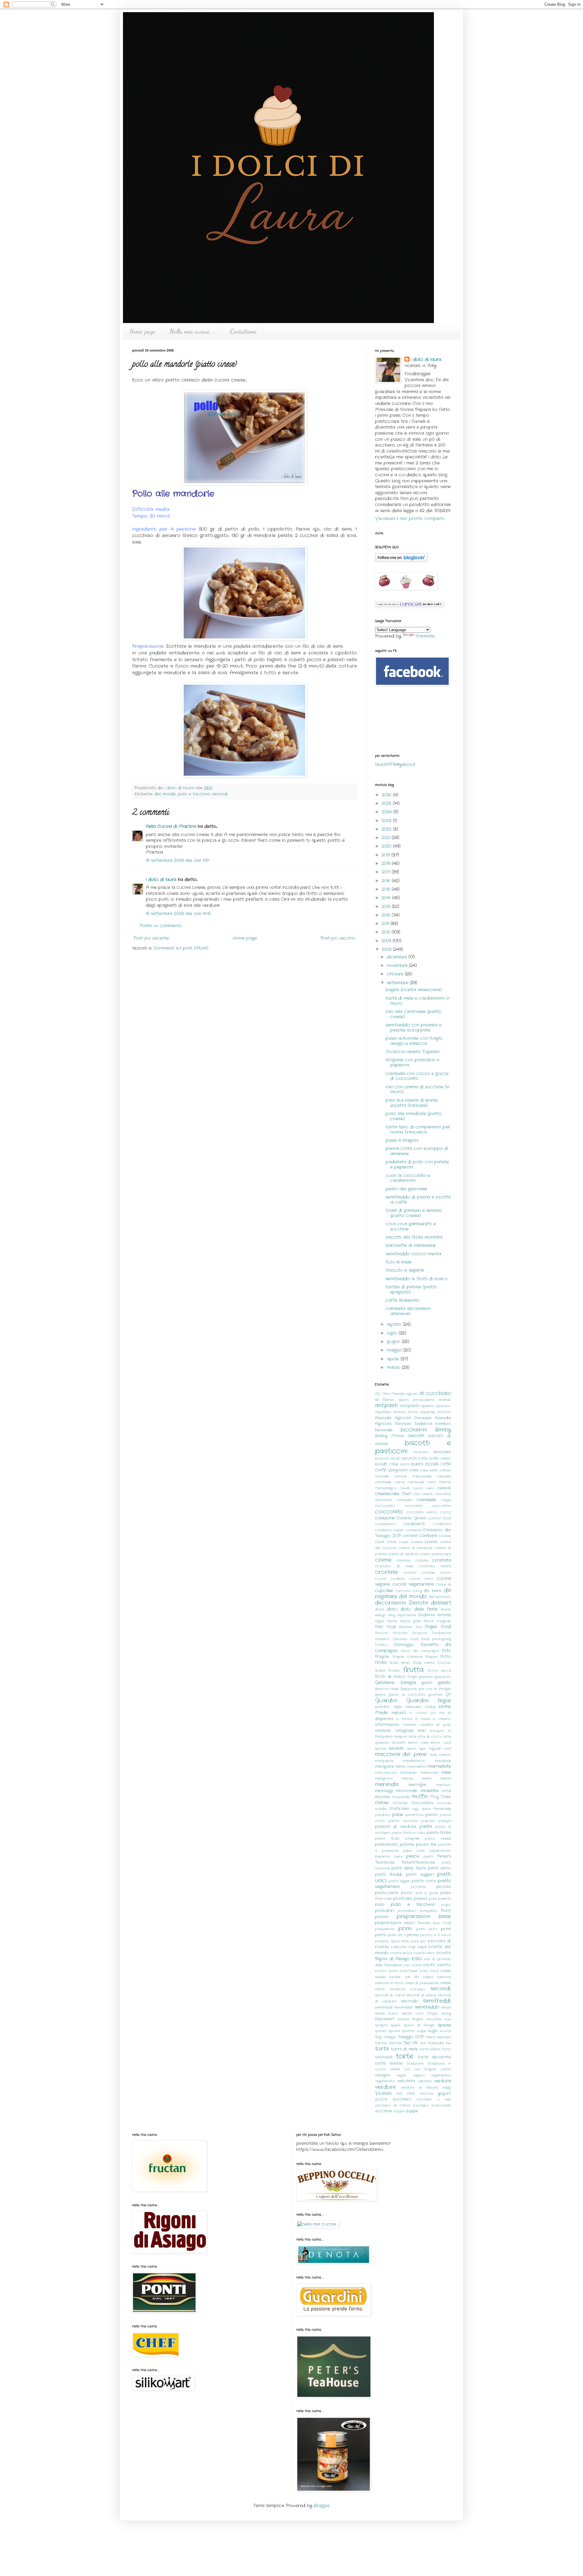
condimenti (414, 1524)
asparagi (427, 1412)
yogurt (444, 2094)
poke (433, 1899)
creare (417, 1542)
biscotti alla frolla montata (414, 1237)
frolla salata (424, 1663)
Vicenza (383, 2093)
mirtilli (446, 1791)
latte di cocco (430, 1737)
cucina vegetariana (413, 1584)
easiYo (380, 1615)
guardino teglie (388, 1707)
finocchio (400, 1633)
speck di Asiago (419, 2025)
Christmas (384, 1500)
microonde (407, 1791)
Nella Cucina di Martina (171, 826)
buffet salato (440, 1458)
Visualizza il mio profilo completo (410, 519)
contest (410, 1536)
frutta (414, 1670)
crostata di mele (394, 1566)
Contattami (243, 331)
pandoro (383, 1815)
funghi (412, 1677)
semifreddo (427, 2007)
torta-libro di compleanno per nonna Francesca (418, 1130)
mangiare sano (390, 1767)
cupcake (384, 1591)
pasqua (445, 1821)
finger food (438, 1627)
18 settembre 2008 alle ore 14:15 (178, 914)
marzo (394, 1367)
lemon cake (418, 1743)
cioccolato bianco (422, 1512)
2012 (387, 915)
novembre (398, 965)
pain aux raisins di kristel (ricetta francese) (412, 1103)
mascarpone (386, 1773)
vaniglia (382, 2075)
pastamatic (387, 1845)
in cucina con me (427, 1713)
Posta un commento (161, 926)
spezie (444, 2025)
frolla (381, 1662)
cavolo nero (423, 1488)
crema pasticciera (435, 1554)
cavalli (405, 1488)
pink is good (427, 1893)
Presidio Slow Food (434, 1923)
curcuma (403, 1591)
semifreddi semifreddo (394, 2007)
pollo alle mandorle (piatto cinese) (414, 1116)
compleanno (385, 1524)
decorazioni (390, 1603)
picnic (407, 1893)
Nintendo (400, 1803)
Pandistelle (442, 1809)
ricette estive (401, 1953)
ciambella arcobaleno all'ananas (408, 1311)
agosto (395, 1324)
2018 (387, 863)
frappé (431, 1657)
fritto (446, 1657)
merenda (387, 1785)
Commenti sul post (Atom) (181, 948)
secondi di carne (390, 1995)
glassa (380, 1695)
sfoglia (432, 2013)
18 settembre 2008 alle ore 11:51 (177, 860)
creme (383, 1560)
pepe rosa (414, 1851)
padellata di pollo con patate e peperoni (417, 1164)
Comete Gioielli (411, 1518)
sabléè (446, 1971)
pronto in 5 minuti (436, 1935)
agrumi (412, 1394)
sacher (395, 1977)
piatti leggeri (420, 1875)
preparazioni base (424, 1917)
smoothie (434, 2019)
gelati (427, 1683)
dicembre (398, 957)
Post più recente (151, 938)
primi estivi (427, 1929)
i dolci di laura (180, 788)
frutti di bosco (390, 1677)
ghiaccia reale (387, 1689)
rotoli (434, 1971)
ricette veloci (424, 1953)
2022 (387, 829)
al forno (384, 1400)
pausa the (426, 1845)
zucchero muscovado (432, 2105)
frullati (380, 1671)
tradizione (415, 2064)
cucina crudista (390, 1579)
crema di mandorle (416, 1548)
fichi (419, 1627)
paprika (428, 1821)
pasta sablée (438, 1839)
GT (448, 1695)
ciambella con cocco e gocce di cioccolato (417, 1076)
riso (417, 1959)
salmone (444, 1977)
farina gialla (410, 1621)
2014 (387, 898)
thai (423, 2043)
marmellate (439, 1766)
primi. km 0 (397, 1935)
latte (413, 1737)
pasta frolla (439, 1833)
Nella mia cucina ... (193, 331)
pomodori (385, 1911)
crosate (421, 1560)
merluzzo (443, 1785)
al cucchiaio (435, 1393)
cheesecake (387, 1494)
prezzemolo (385, 1929)
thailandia (436, 2043)
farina (392, 1621)
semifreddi (437, 2001)
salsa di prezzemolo (422, 1983)
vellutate (425, 2081)
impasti (399, 1713)
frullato (394, 1671)
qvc (423, 1941)
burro (405, 1464)
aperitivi (428, 1406)
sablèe (380, 1977)
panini (431, 1815)
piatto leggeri (400, 1881)
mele (446, 1772)
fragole (382, 1657)
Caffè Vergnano (391, 1470)
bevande (384, 1430)
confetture (442, 1524)
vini (399, 2094)
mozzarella (401, 1797)
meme (427, 1778)
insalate (383, 1731)
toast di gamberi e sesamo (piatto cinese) (414, 1213)
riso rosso (413, 1965)
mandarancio (414, 1761)
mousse (382, 1797)
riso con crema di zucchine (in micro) (418, 1089)
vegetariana (441, 2075)
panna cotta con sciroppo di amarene (417, 1151)
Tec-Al (411, 2043)
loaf (448, 1749)
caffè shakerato (403, 1300)
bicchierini (414, 1430)
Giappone (408, 1689)
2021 (387, 838)
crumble (428, 1573)
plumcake (403, 1899)
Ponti (446, 1911)
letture (380, 1749)
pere (398, 1856)
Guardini (386, 1701)
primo (413, 1935)
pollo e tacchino (194, 794)
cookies (445, 1536)
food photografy (436, 1639)
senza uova (413, 2013)
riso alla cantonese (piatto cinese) (414, 1014)
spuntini (408, 2031)
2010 (387, 932)
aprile (394, 1359)
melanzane (429, 1773)
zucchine (384, 2111)
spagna (381, 2025)
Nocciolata (422, 1803)
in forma (404, 1719)
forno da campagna (420, 1651)
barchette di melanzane (411, 1245)
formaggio (404, 1645)
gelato (444, 1683)
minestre (430, 1791)
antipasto (410, 1406)
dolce (380, 1609)
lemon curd (441, 1743)
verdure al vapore (419, 2088)
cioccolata (414, 1506)
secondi (220, 794)
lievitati (396, 1748)
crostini (410, 1573)
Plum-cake (383, 1899)
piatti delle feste (409, 1868)
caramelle (383, 1482)
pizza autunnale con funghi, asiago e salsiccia (414, 1041)
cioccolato (389, 1512)
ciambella (404, 1500)
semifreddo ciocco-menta (413, 1254)
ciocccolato (385, 1506)
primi (405, 1929)
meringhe (417, 1785)
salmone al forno (389, 1983)
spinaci (381, 2031)
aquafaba (383, 1412)
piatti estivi (439, 1868)
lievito (412, 1749)
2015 (387, 889)
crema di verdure (403, 1554)
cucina (445, 1573)
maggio (395, 1350)
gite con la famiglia (435, 1689)
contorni (428, 1536)
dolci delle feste (419, 1609)
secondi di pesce (421, 1995)
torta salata (430, 2049)
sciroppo (418, 1989)
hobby (430, 1707)
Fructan (444, 1663)
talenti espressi (438, 2037)
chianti (427, 1494)
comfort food (439, 1518)
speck (396, 2025)
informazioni (387, 1725)
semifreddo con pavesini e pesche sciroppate (414, 1028)
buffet (423, 1458)
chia (416, 1494)
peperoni (383, 1856)
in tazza (423, 1719)
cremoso (404, 1560)
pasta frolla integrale (397, 1839)
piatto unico (424, 1881)
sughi (433, 2031)
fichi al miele (399, 1262)
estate (444, 1615)
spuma (394, 2031)
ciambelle (426, 1500)
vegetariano (385, 2081)
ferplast (406, 1627)
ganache (426, 1677)
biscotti (416, 1436)
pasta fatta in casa (408, 1833)
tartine (381, 2043)
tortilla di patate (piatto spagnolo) (411, 1290)
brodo (395, 1458)
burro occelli (425, 1464)
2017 (387, 872)
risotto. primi (386, 1971)
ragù (413, 1947)
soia (448, 2019)
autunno (444, 1412)
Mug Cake (440, 1797)
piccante (418, 1887)
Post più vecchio (338, 938)
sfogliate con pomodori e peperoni (413, 1062)
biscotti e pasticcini (413, 1447)
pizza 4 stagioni (402, 1140)
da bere (433, 1591)
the (448, 2043)
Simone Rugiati (410, 2019)
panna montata (403, 1821)
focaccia (420, 1633)
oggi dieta (421, 1809)
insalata (410, 1725)
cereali (444, 1488)
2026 (387, 795)
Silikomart (385, 2019)
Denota (418, 1603)
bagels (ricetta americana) (414, 990)
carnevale (416, 1482)
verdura (442, 2081)
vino (411, 2094)
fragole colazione (408, 1657)
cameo (445, 1470)
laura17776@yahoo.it (395, 764)
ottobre (396, 974)
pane (398, 1815)
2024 (387, 812)
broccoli (382, 1458)
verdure (385, 2087)
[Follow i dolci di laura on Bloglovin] (401, 561)
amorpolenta (424, 1400)
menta (446, 1778)
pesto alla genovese (406, 1189)
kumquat (437, 1731)
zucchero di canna (393, 2105)
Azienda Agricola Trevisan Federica (413, 1421)
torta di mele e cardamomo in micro (418, 1001)
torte (404, 2056)
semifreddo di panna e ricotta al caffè (418, 1200)
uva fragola (425, 2069)
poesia (421, 1899)
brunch (409, 1458)
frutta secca (439, 1671)
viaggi (447, 2088)
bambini (443, 1424)
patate (407, 1845)
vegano (419, 2075)
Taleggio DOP (411, 2037)
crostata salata (435, 1566)
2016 (387, 881)
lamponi (401, 1737)
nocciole (444, 1803)
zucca (381, 2099)
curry (417, 1591)
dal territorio (440, 1597)
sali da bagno (419, 1977)
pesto (428, 1856)
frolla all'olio (400, 1663)
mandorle (443, 1761)
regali (422, 1947)
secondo (410, 2001)
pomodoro (407, 1911)
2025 (387, 803)
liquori (435, 1749)
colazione (385, 1518)
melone (407, 1778)
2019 (387, 855)
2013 (387, 907)
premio (382, 1917)
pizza (446, 1893)
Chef (406, 1494)
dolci (392, 1609)
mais (433, 1755)
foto (446, 1651)
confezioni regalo (389, 1530)
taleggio (390, 2037)
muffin (420, 1797)
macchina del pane (401, 1754)
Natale (382, 1803)
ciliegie (446, 1500)
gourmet (435, 1695)
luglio (393, 1333)
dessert (441, 1603)
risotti (429, 1965)
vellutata (406, 2081)
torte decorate (434, 2057)
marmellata (417, 1767)
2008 (387, 949)
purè (414, 1941)
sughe (421, 2031)
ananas (445, 1400)
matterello (408, 1773)
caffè (446, 1464)
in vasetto (442, 1719)
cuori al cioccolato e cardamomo (408, 1178)
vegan (401, 2075)
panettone (414, 1815)
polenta (445, 1899)
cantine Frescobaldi (413, 1476)
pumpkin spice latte (392, 1941)
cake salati (429, 1470)
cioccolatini (442, 1506)
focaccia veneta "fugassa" (413, 1052)
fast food (385, 1627)
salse (446, 1983)
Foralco (381, 1645)
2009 (387, 941)
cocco (446, 1512)
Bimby (443, 1430)
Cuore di (443, 1584)
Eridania (426, 1615)
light (423, 1749)
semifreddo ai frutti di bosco (417, 1279)
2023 (387, 821)
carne (399, 1482)
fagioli (380, 1621)
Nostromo (399, 1809)
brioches (442, 1452)
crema (431, 1542)
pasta (426, 1826)
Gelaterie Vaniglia (395, 1683)
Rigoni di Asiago (392, 1959)
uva (407, 2069)
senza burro (387, 2013)
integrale (405, 1731)
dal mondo (165, 794)
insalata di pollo (436, 1725)
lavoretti (399, 1743)
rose (424, 1971)
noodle (381, 1809)
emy (392, 1615)
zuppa (399, 2111)
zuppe (412, 2111)
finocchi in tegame (405, 1270)
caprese (444, 1476)
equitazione (407, 1615)
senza (446, 2007)
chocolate (443, 1494)
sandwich (398, 1989)
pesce (413, 1856)
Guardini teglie (429, 1701)
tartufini (395, 2043)
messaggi (384, 1791)
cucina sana (421, 1579)
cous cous (386, 1542)
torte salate (389, 2064)
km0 (422, 1731)
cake (414, 1470)
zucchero (402, 2099)
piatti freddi (389, 1875)
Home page (143, 331)
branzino (421, 1452)
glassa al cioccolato (407, 1695)
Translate (425, 636)
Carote (445, 1482)
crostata (442, 1560)
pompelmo (428, 1911)
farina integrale (437, 1621)
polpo (446, 1905)
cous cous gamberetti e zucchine (411, 1226)
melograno (384, 1778)
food (414, 1639)
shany (446, 2013)
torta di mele (404, 2049)
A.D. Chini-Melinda (390, 1394)
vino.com (426, 2094)
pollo (380, 1905)
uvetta (446, 2069)
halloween (413, 1707)
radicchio (399, 1947)
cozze (404, 1542)
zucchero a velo (434, 2099)
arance (399, 1412)
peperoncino (440, 1851)
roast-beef (409, 1971)
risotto (444, 1965)
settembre (398, 983)
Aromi (413, 1412)
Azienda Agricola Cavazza (403, 1418)
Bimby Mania (390, 1436)
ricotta (444, 1953)
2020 (387, 846)
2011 (386, 924)
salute (380, 1989)
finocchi (381, 1633)
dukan (446, 1609)
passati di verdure (396, 1827)
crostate (386, 1572)
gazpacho (443, 1677)
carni (432, 1482)
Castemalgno (386, 1488)
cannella (382, 1476)
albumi (404, 1400)
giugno (394, 1342)
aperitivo (443, 1406)
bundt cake (387, 1464)
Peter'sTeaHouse (418, 1863)
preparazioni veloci (395, 1923)
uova (395, 2069)
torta (382, 2049)
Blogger (322, 2506)
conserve (413, 1530)
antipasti (386, 1406)
